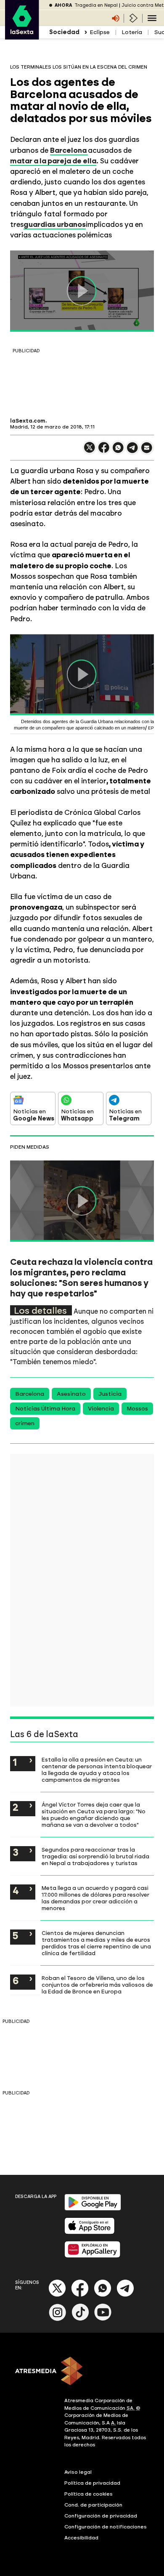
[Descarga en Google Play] (93, 2209)
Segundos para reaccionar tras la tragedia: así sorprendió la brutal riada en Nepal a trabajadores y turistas (95, 1856)
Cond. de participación (93, 2505)
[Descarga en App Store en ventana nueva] (90, 2232)
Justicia (110, 1394)
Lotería (132, 32)
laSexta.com (28, 421)
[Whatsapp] (103, 2295)
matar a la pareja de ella (53, 161)
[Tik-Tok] (80, 2319)
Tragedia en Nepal (96, 5)
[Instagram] (58, 2319)
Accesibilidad (81, 2538)
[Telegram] (125, 2295)
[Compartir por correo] (147, 451)
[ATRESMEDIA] (82, 2372)
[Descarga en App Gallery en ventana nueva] (93, 2256)
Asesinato (71, 1394)
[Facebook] (80, 2295)
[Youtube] (103, 2319)
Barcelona (30, 1394)
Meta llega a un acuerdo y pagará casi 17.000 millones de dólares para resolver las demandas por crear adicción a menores (95, 1898)
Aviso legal (78, 2472)
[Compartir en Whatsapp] (118, 451)
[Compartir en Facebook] (104, 451)
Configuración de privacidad (101, 2516)
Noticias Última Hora (45, 1409)
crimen (25, 1423)
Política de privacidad (92, 2483)
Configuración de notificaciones (106, 2527)
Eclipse (100, 32)
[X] (90, 451)
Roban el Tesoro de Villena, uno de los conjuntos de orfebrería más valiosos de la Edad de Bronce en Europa (97, 1985)
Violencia (101, 1409)
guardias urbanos (55, 224)
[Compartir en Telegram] (132, 451)
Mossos (137, 1409)
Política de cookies (89, 2494)
